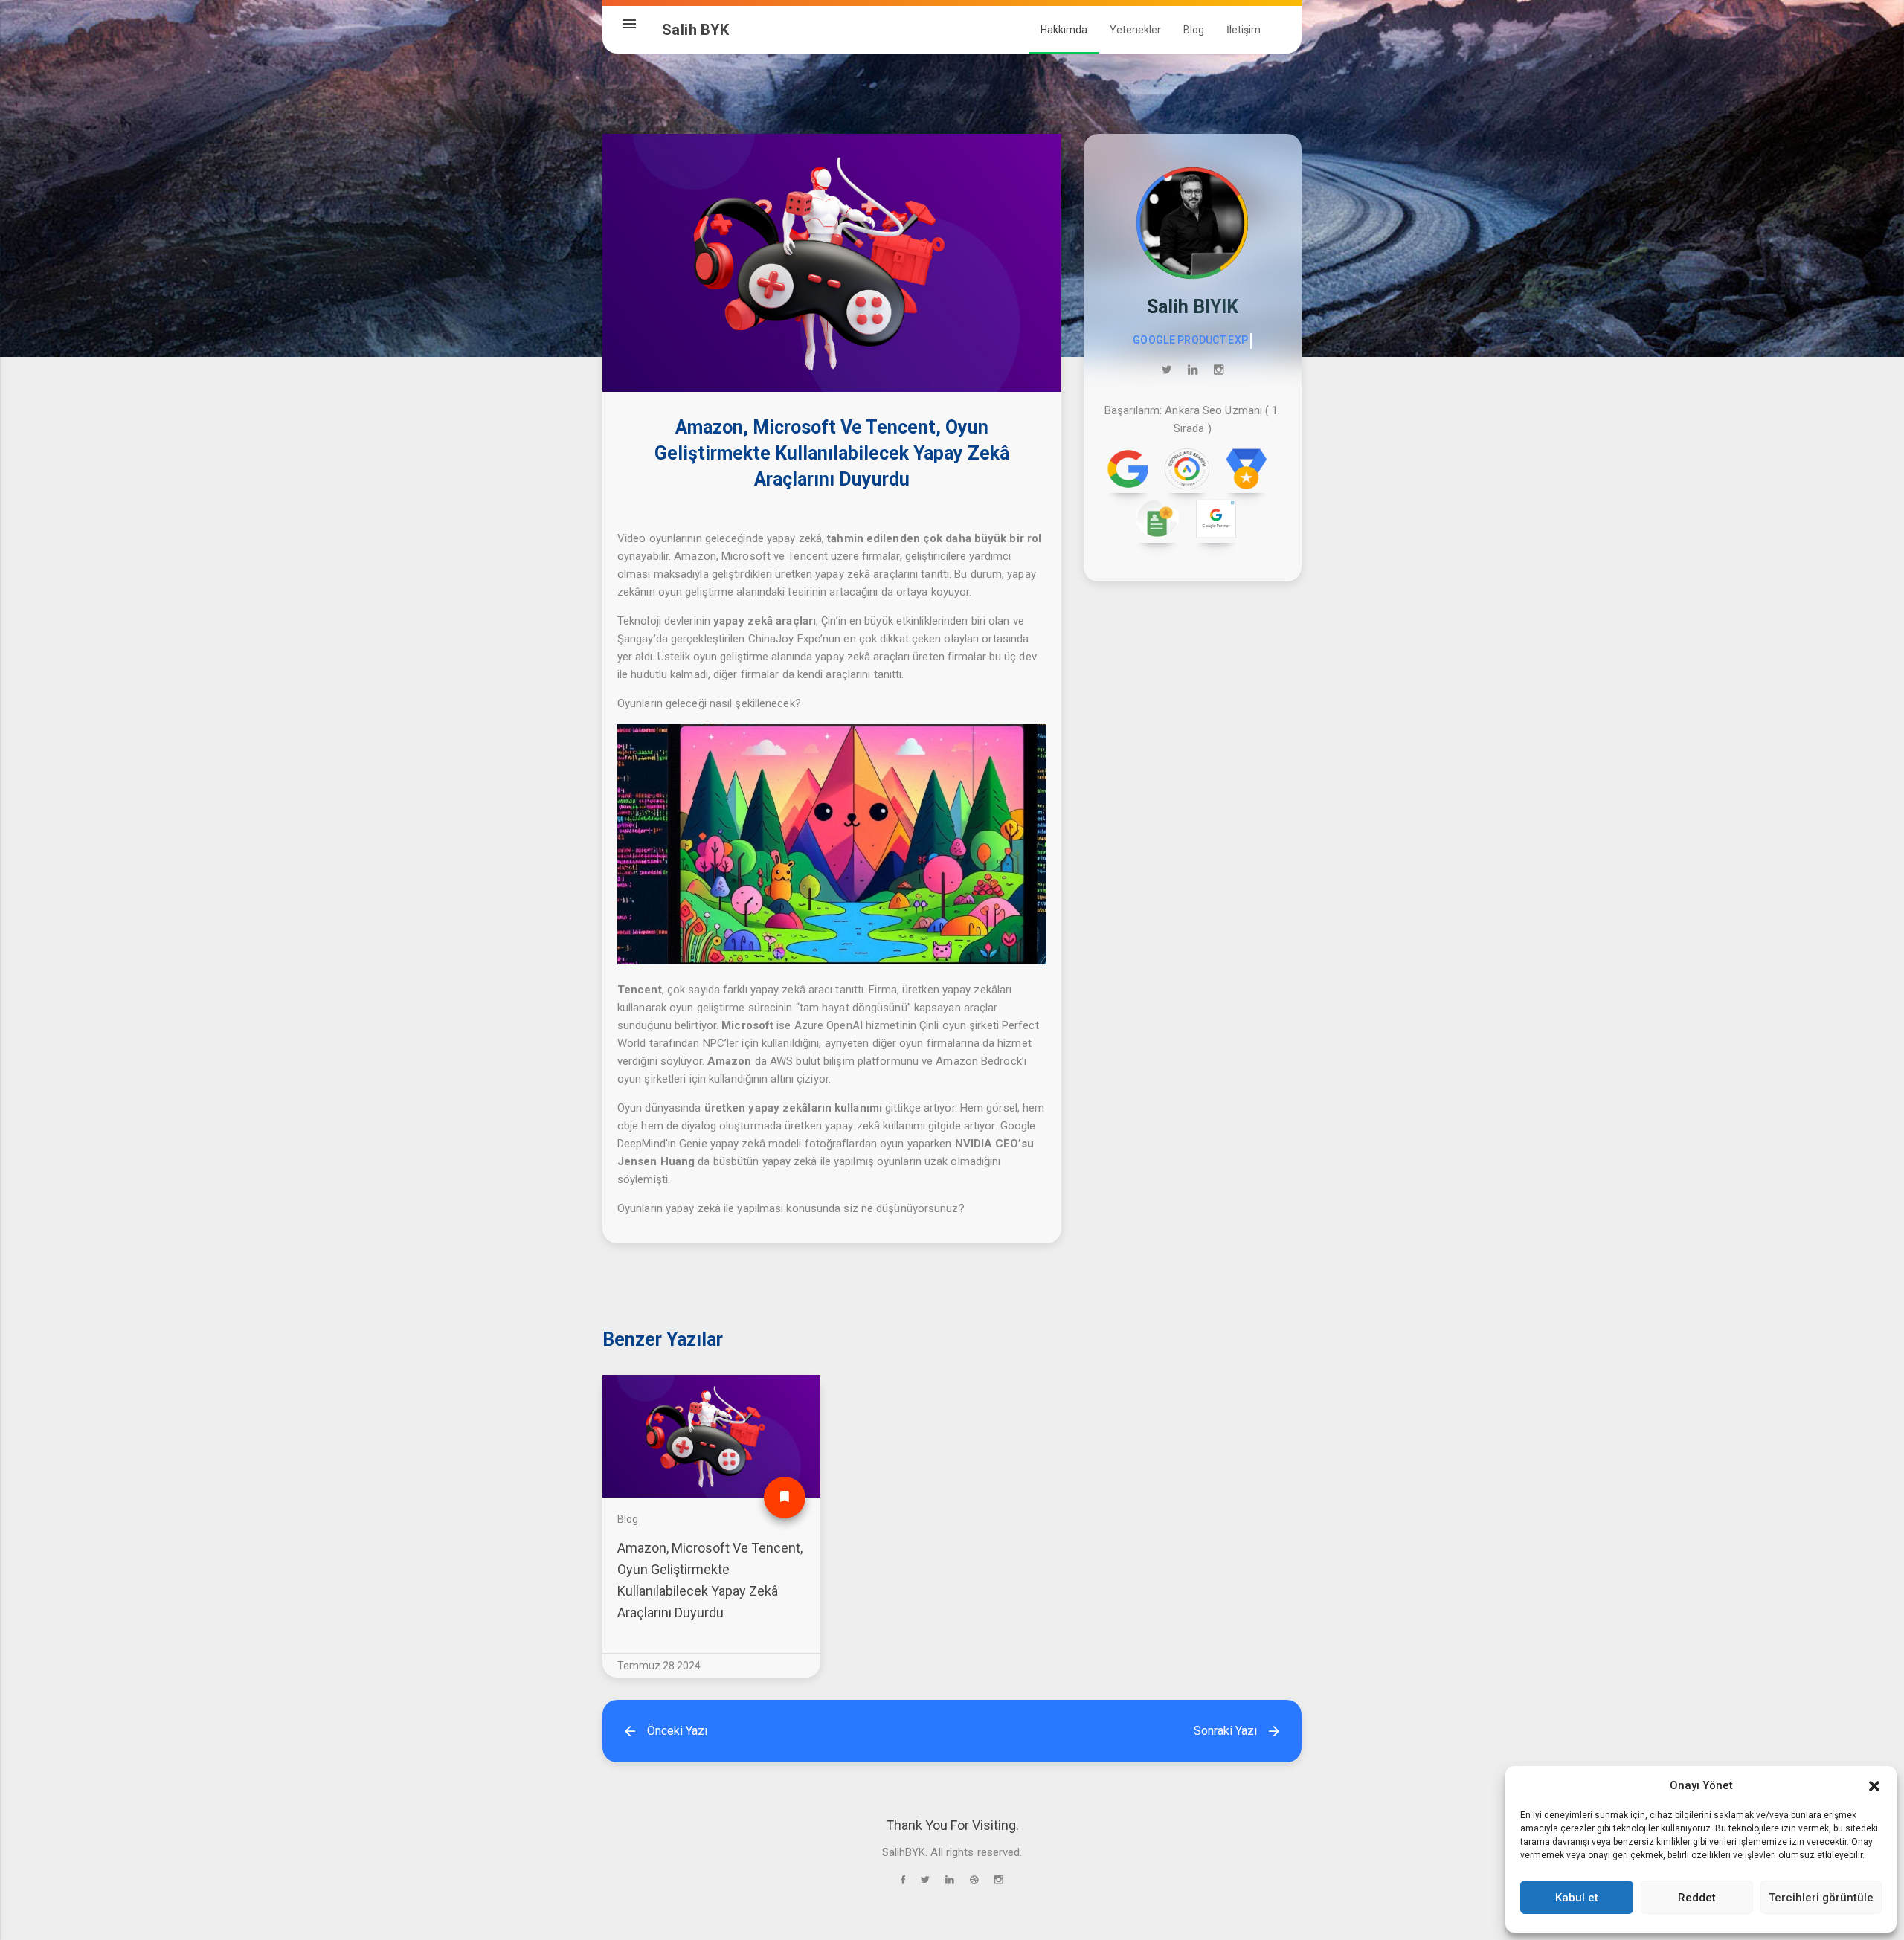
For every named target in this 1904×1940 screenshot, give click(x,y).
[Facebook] (903, 1880)
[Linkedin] (1193, 370)
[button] (1874, 1785)
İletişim (1244, 30)
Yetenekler (1135, 30)
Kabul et (1577, 1898)
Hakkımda (1064, 30)
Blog (628, 1519)
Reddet (1697, 1898)
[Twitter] (1167, 370)
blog (1194, 30)
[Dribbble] (974, 1880)
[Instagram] (1219, 370)
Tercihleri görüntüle (1821, 1898)
